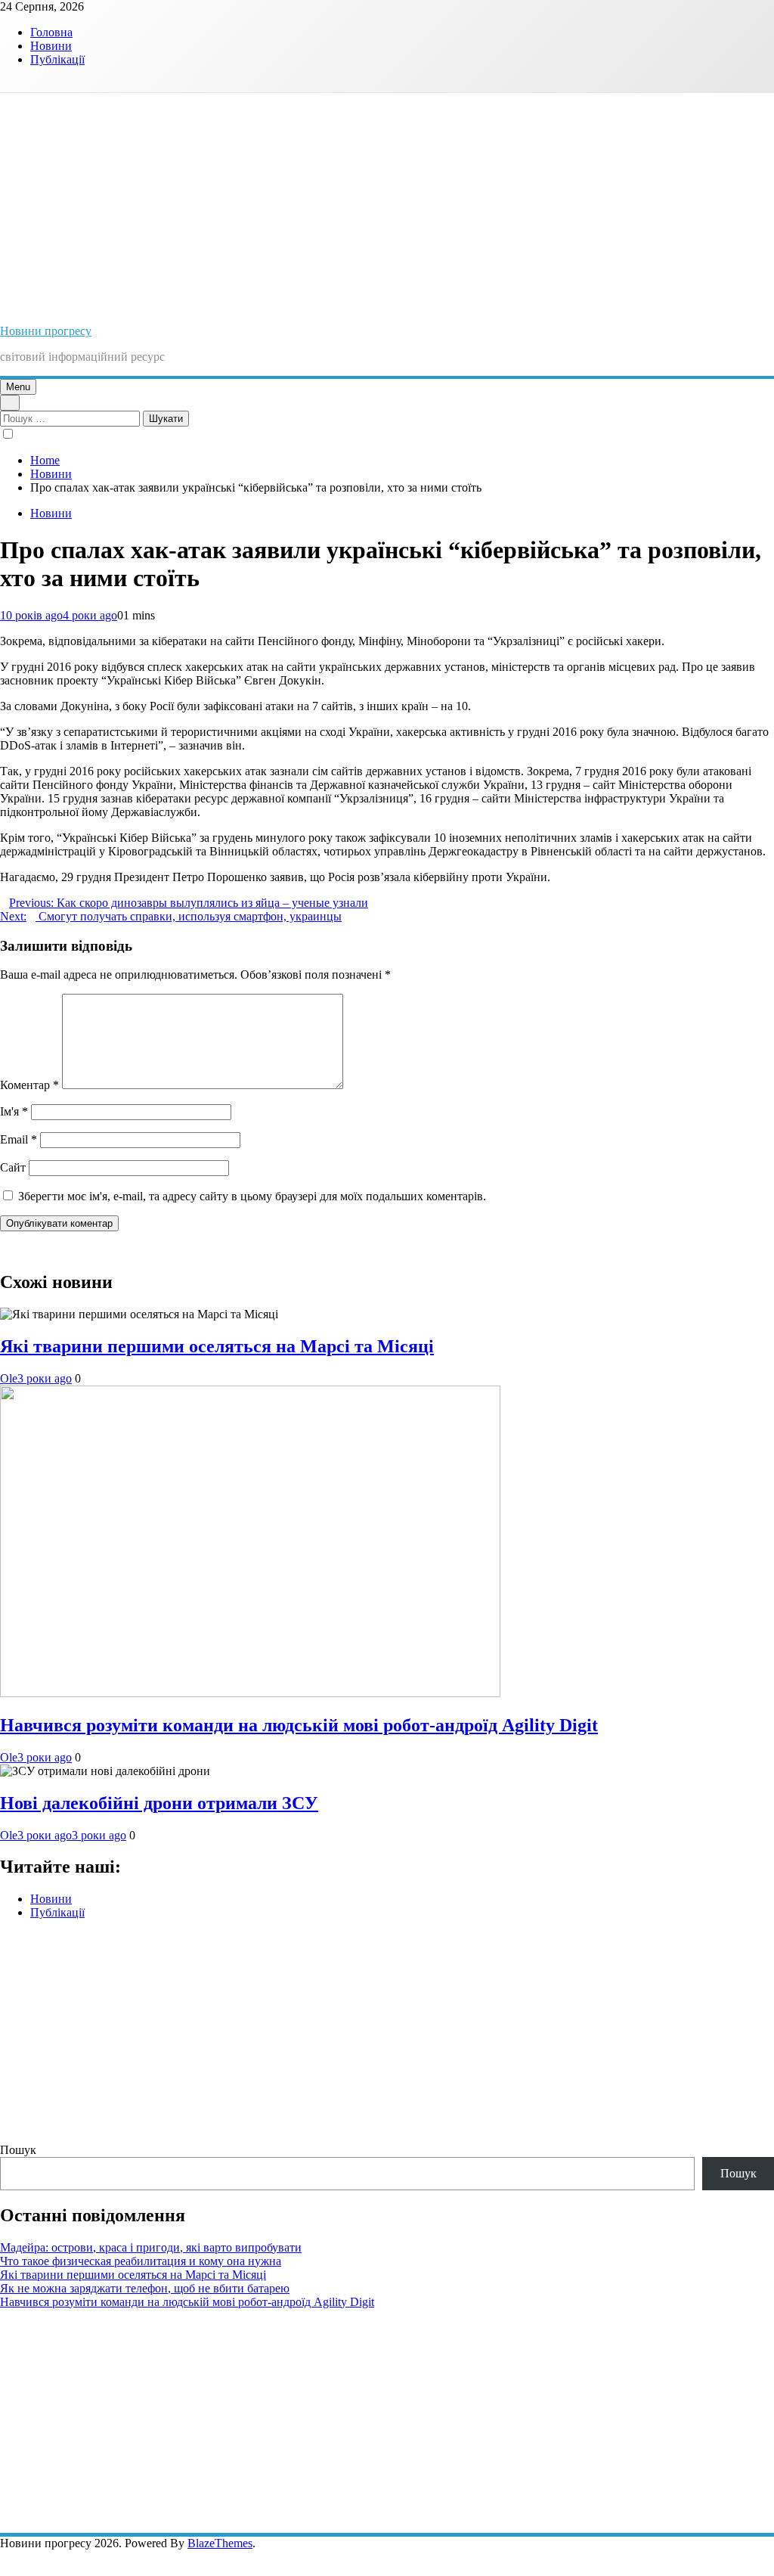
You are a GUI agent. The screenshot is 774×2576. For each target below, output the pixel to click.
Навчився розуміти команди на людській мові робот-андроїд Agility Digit (299, 1725)
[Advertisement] (387, 206)
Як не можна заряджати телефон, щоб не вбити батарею (145, 2288)
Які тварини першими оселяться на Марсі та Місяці (217, 1346)
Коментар (29, 1085)
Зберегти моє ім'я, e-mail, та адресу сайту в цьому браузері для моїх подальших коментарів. (252, 1196)
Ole (9, 1378)
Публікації (57, 59)
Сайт (13, 1167)
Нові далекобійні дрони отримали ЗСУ (159, 1803)
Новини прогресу (46, 331)
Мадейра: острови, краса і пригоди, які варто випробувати (151, 2247)
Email (19, 1139)
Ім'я (14, 1111)
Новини (51, 46)
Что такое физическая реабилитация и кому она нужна (141, 2261)
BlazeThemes (220, 2543)
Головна (51, 32)
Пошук (18, 2150)
